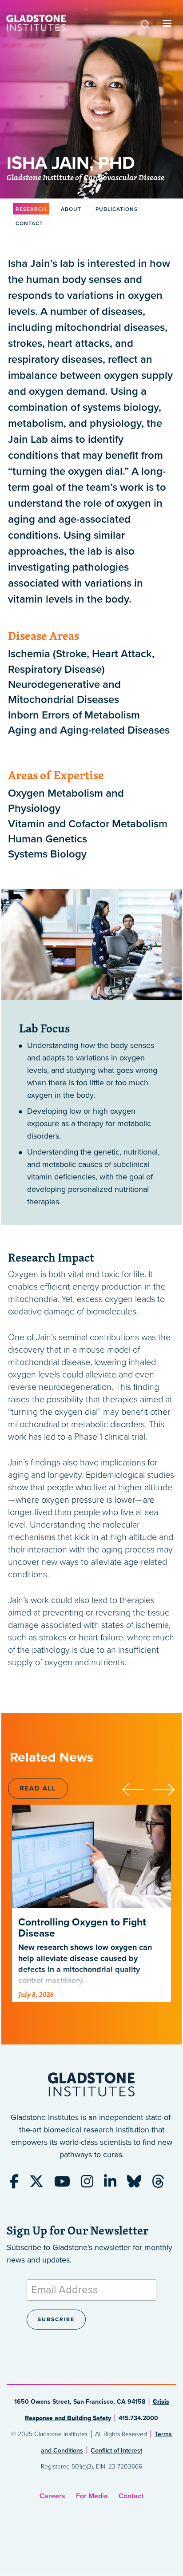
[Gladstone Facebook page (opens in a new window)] (19, 2184)
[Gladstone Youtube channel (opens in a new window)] (67, 2184)
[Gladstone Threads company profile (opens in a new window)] (163, 2184)
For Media (92, 2496)
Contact (131, 2496)
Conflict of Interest (116, 2451)
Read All (38, 1788)
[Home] (36, 23)
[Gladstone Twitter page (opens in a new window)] (41, 2184)
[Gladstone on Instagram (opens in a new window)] (91, 2184)
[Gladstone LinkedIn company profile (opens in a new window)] (115, 2184)
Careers (52, 2496)
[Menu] (167, 24)
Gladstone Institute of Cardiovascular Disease (86, 178)
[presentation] (137, 1788)
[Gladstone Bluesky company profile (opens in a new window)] (139, 2184)
